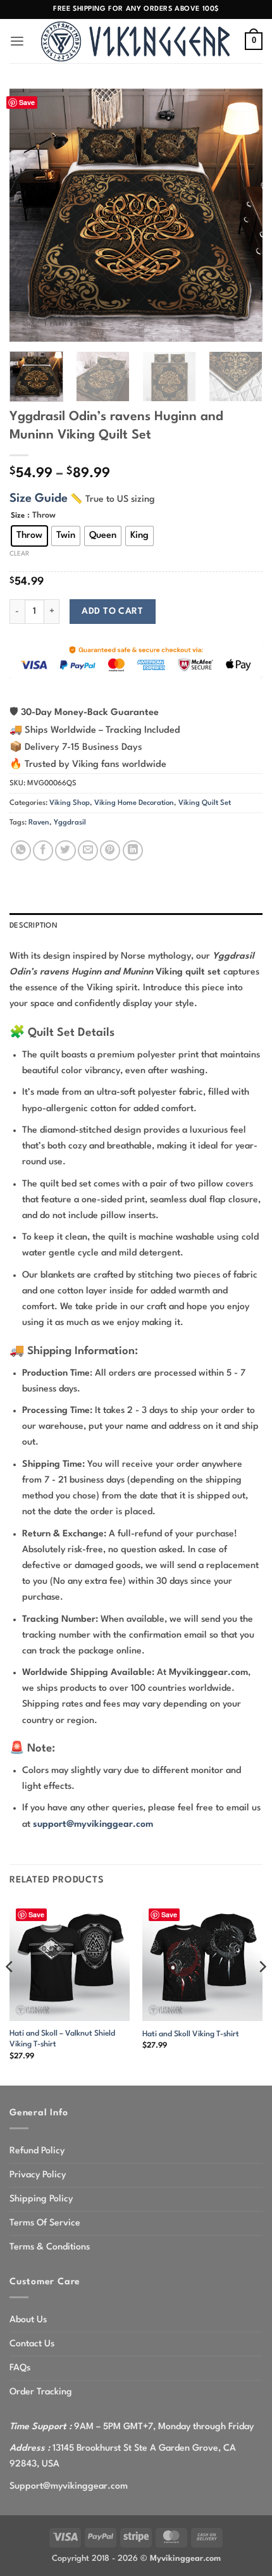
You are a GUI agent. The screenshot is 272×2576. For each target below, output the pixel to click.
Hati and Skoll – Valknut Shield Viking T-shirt (62, 2039)
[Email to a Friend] (88, 850)
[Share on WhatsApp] (21, 850)
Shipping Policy (41, 2199)
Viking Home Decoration (134, 803)
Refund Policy (37, 2151)
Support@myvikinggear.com (69, 2486)
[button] (17, 41)
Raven (39, 823)
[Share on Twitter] (65, 850)
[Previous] (30, 215)
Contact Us (32, 2344)
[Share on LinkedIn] (133, 850)
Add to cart (112, 611)
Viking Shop (70, 803)
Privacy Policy (38, 2175)
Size (18, 516)
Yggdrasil (70, 823)
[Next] (242, 215)
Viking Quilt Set (205, 803)
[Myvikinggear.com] (136, 41)
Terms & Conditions (50, 2247)
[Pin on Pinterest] (110, 850)
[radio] (29, 536)
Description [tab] (34, 926)
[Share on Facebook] (43, 850)
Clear (19, 554)
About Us (28, 2320)
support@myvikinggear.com (93, 1824)
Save (27, 102)
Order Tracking (41, 2392)
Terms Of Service (45, 2223)
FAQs (20, 2368)
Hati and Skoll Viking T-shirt (191, 2034)
